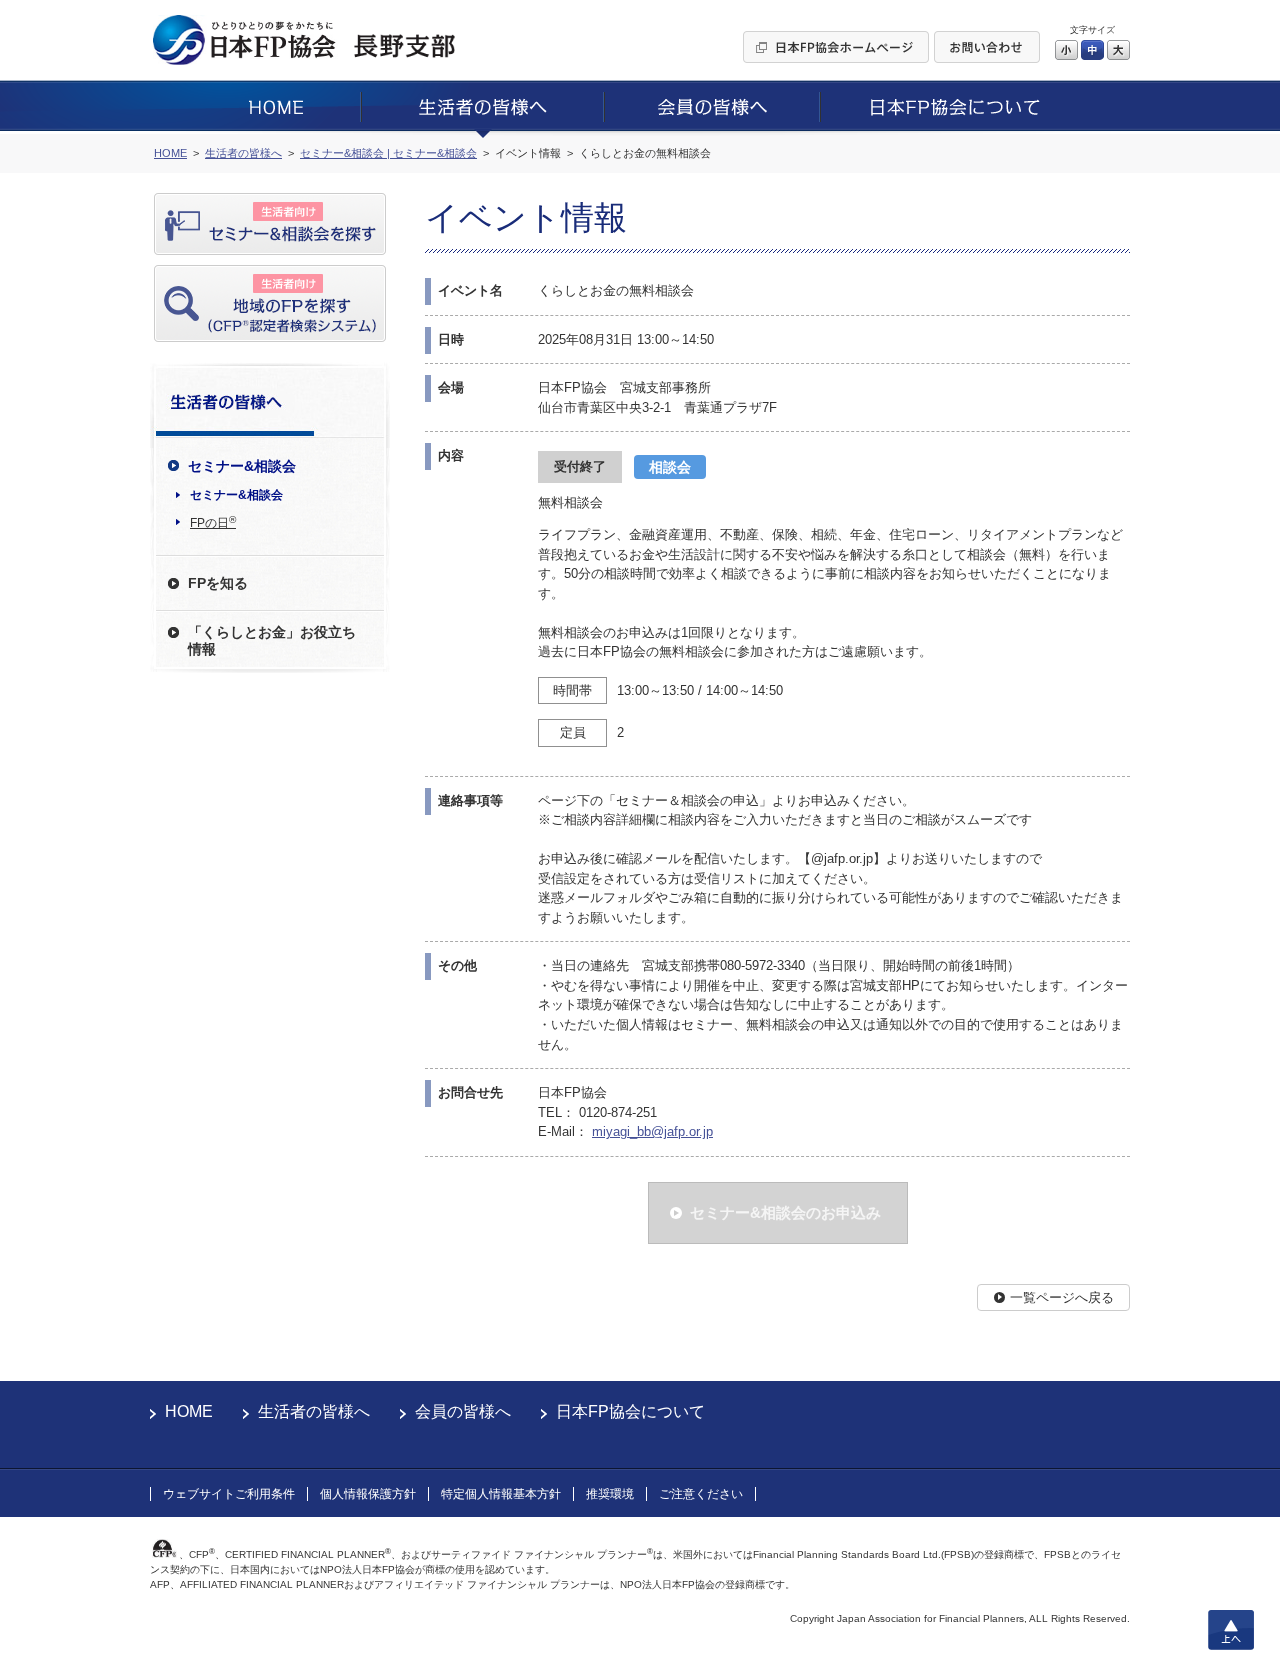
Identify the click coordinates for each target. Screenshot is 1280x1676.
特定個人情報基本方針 (501, 1494)
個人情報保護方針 (368, 1494)
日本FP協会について (630, 1411)
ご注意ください (701, 1494)
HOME (189, 1411)
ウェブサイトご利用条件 (229, 1494)
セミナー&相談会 (236, 495)
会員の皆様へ (463, 1411)
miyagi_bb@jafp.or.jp (652, 1131)
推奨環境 (610, 1494)
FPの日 (213, 522)
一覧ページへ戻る (1062, 1297)
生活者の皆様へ (314, 1411)
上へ (1231, 1630)
